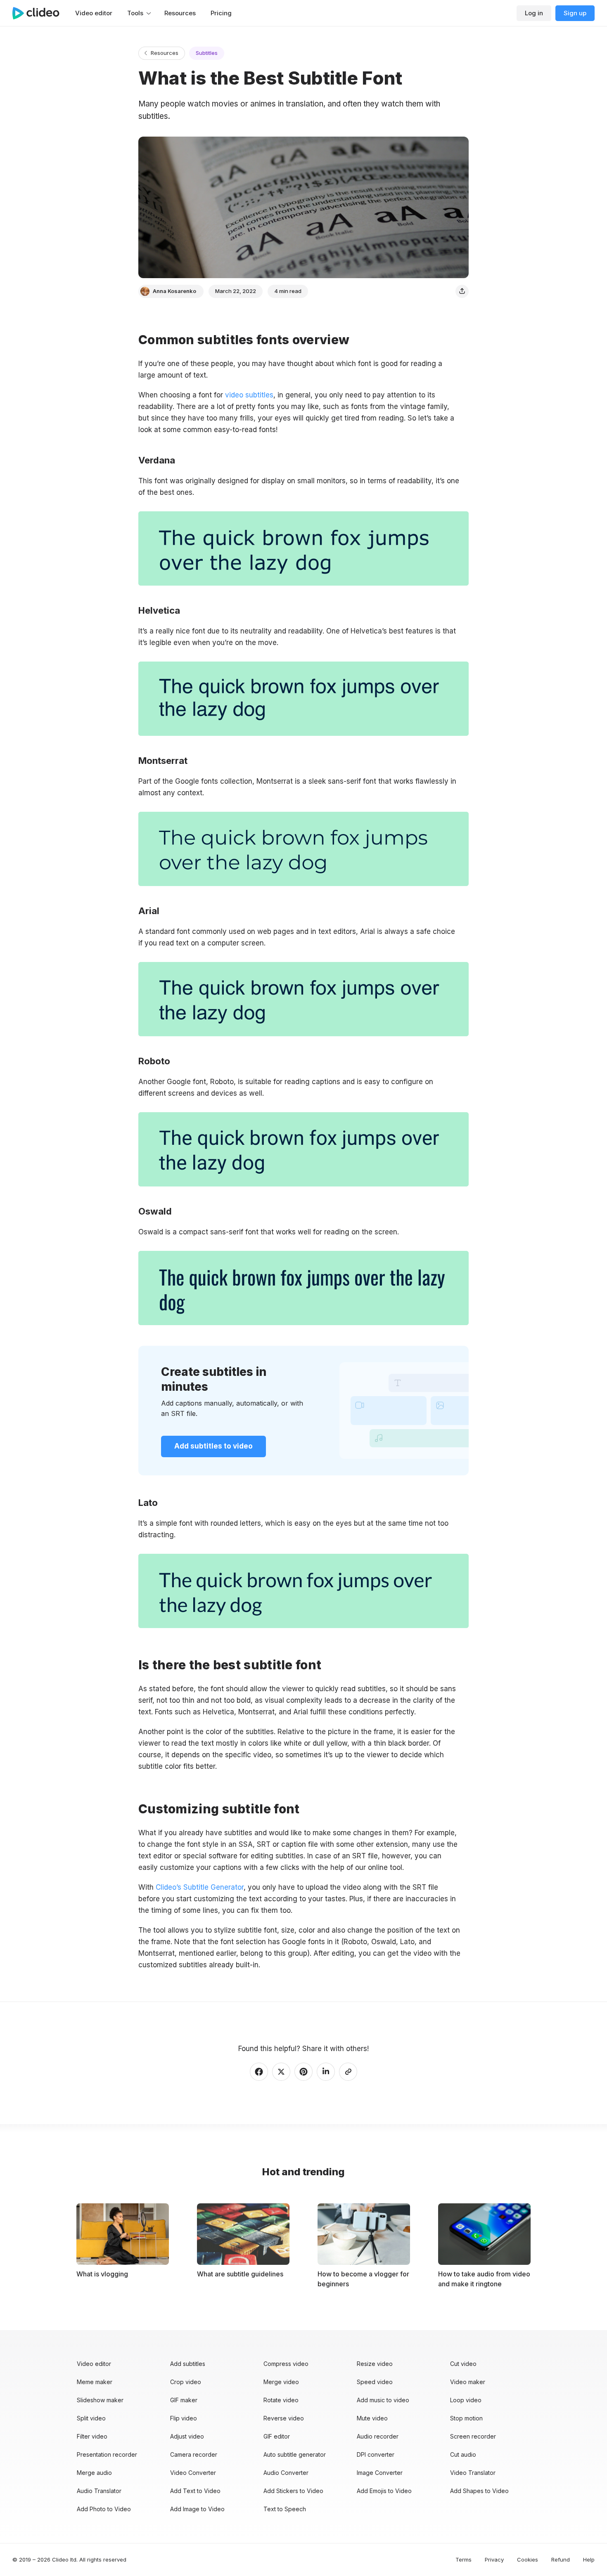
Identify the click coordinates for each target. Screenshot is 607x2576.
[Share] (462, 291)
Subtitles (207, 53)
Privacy (494, 2559)
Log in (534, 13)
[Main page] (40, 13)
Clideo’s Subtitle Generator (200, 1887)
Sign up (575, 13)
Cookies (528, 2559)
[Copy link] (348, 2072)
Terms (464, 2559)
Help (589, 2559)
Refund (561, 2559)
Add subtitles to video (213, 1446)
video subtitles (249, 395)
